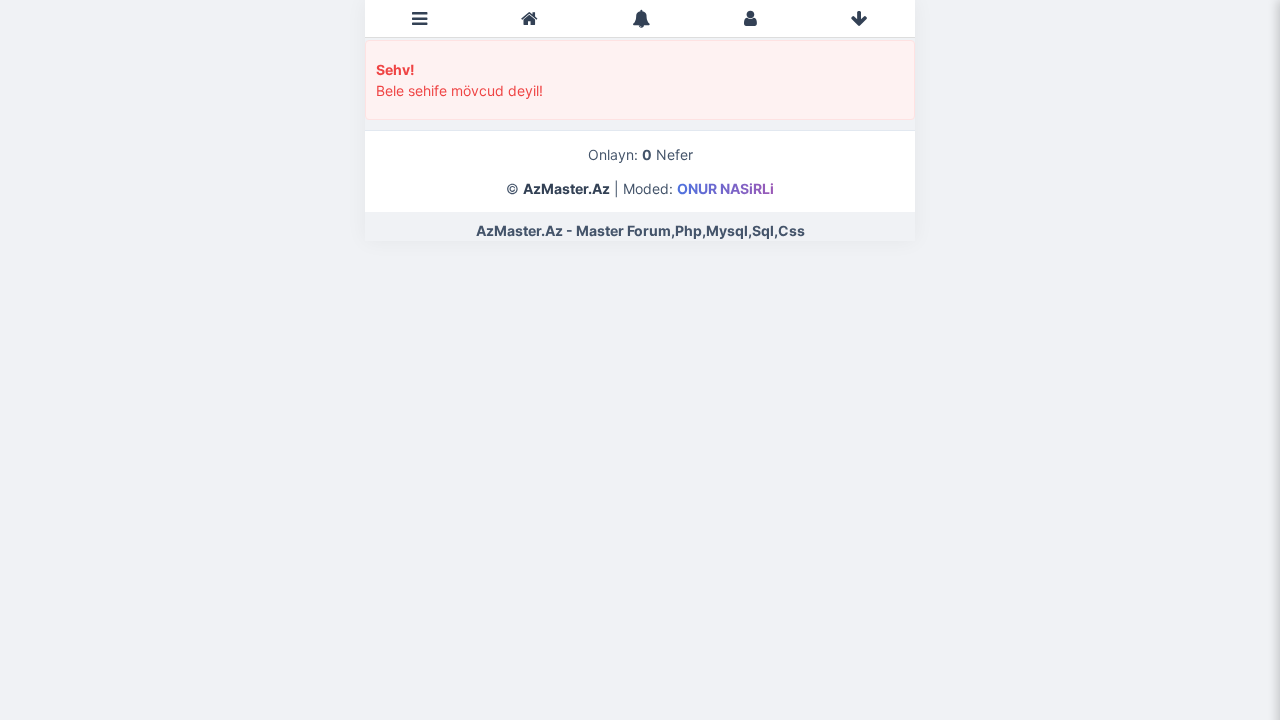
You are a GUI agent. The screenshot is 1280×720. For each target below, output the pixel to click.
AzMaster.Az (566, 188)
